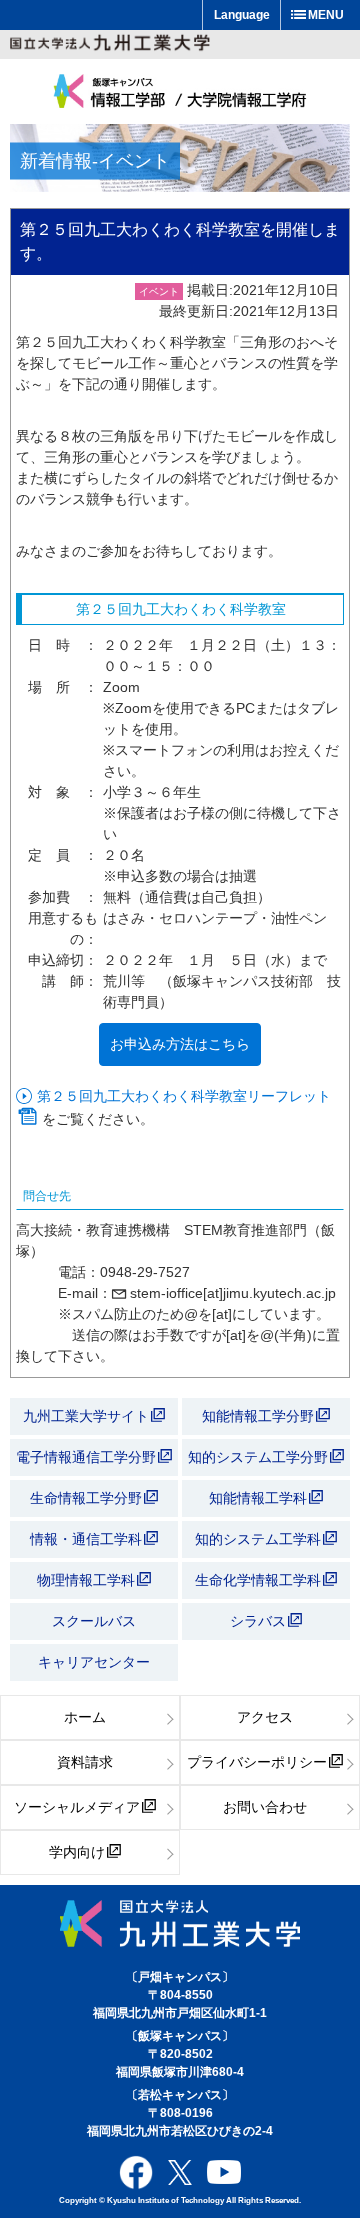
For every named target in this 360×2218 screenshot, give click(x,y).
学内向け (77, 1852)
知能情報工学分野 (260, 1416)
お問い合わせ (265, 1807)
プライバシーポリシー (257, 1762)
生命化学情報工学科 (260, 1580)
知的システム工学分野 (260, 1457)
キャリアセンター (94, 1662)
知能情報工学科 (260, 1498)
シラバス (258, 1621)
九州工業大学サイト (86, 1416)
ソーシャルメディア (77, 1807)
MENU (326, 15)
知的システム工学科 (260, 1539)
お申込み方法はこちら (180, 1044)
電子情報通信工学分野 (86, 1457)
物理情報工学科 (88, 1580)
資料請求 (85, 1762)
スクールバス (94, 1621)
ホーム (85, 1717)
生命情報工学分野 (86, 1498)
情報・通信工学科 (88, 1539)
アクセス (265, 1717)
